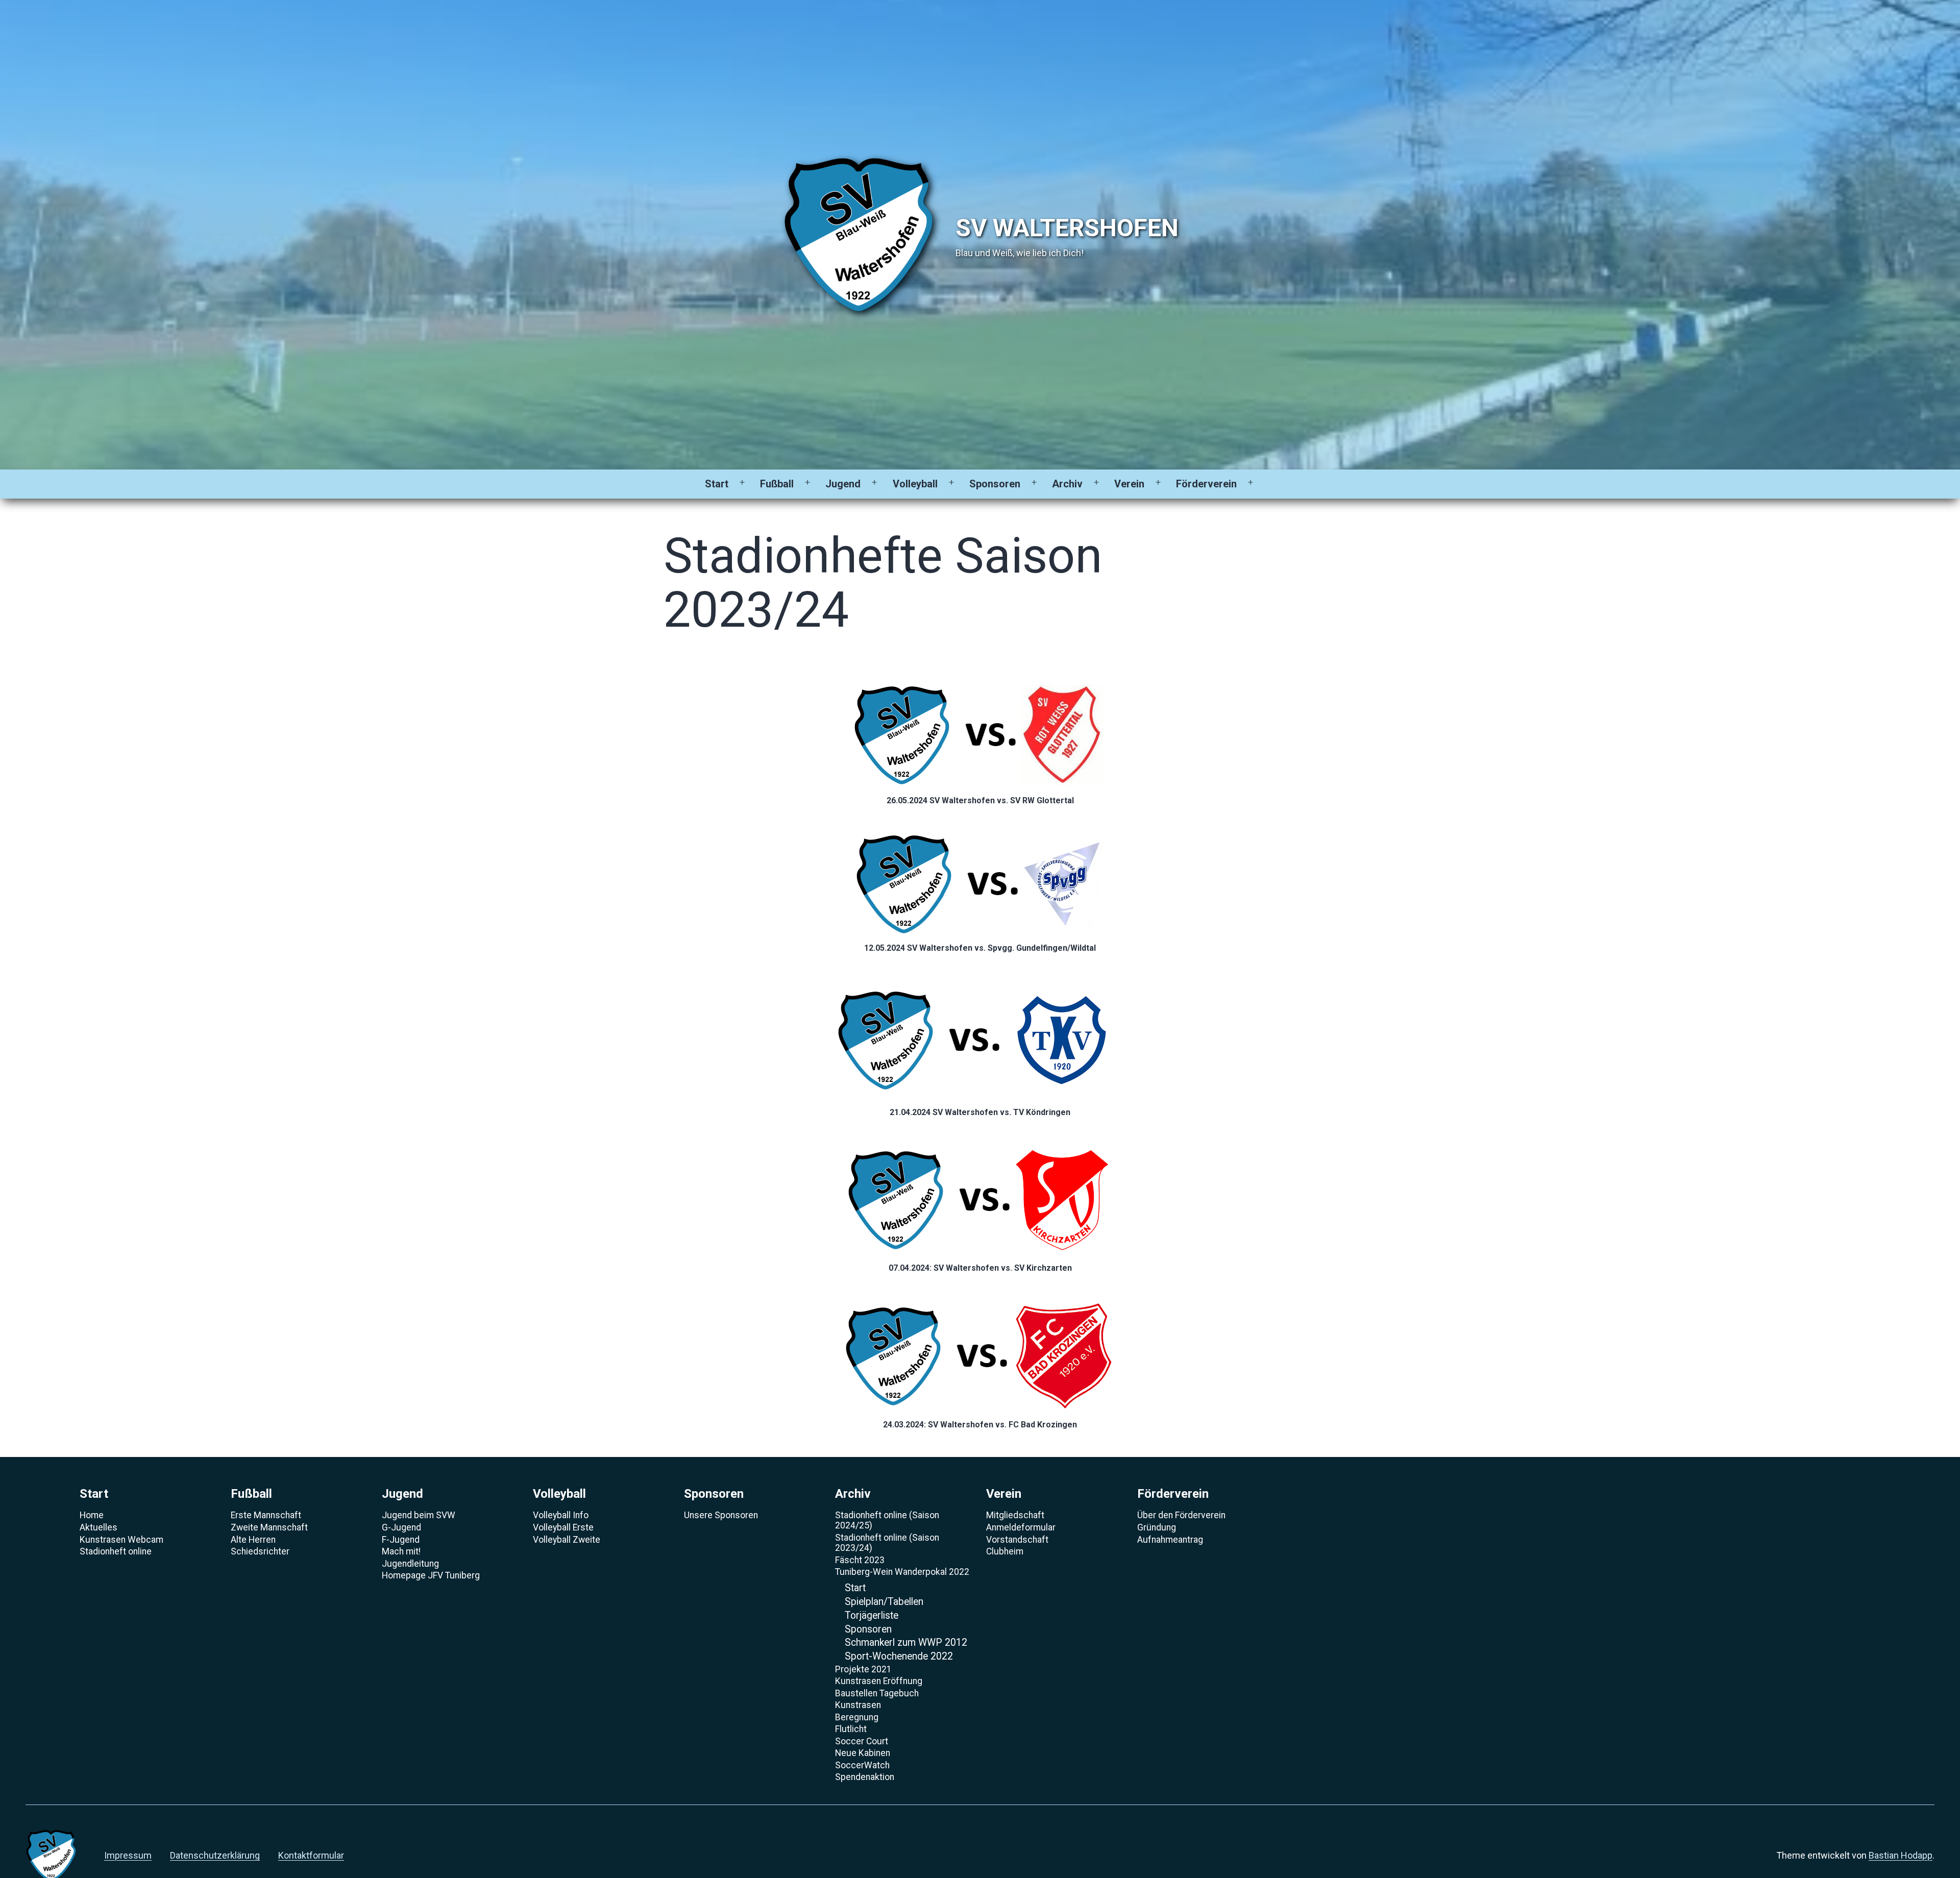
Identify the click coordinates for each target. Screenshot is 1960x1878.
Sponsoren (995, 484)
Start (717, 484)
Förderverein (1206, 484)
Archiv (1067, 484)
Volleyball (915, 484)
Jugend (843, 484)
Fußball (777, 484)
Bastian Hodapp (1901, 1855)
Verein (1129, 484)
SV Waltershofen (1067, 228)
